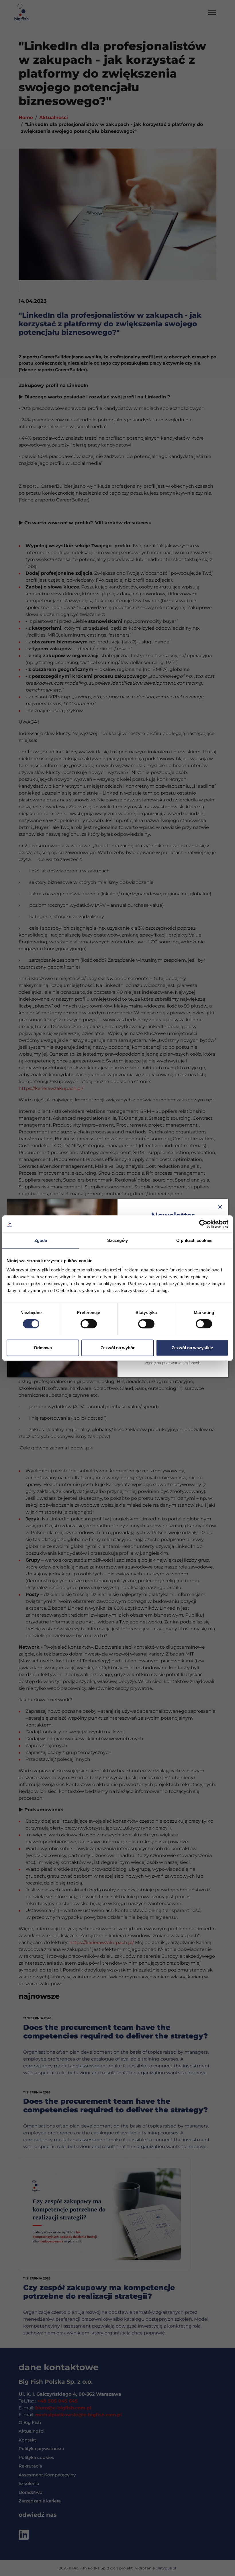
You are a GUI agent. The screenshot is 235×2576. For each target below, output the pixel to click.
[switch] (89, 1324)
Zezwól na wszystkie (192, 1348)
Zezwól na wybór (118, 1348)
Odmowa (43, 1348)
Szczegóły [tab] (118, 1240)
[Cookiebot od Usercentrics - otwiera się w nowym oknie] (203, 1224)
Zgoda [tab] (41, 1240)
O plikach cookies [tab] (194, 1240)
